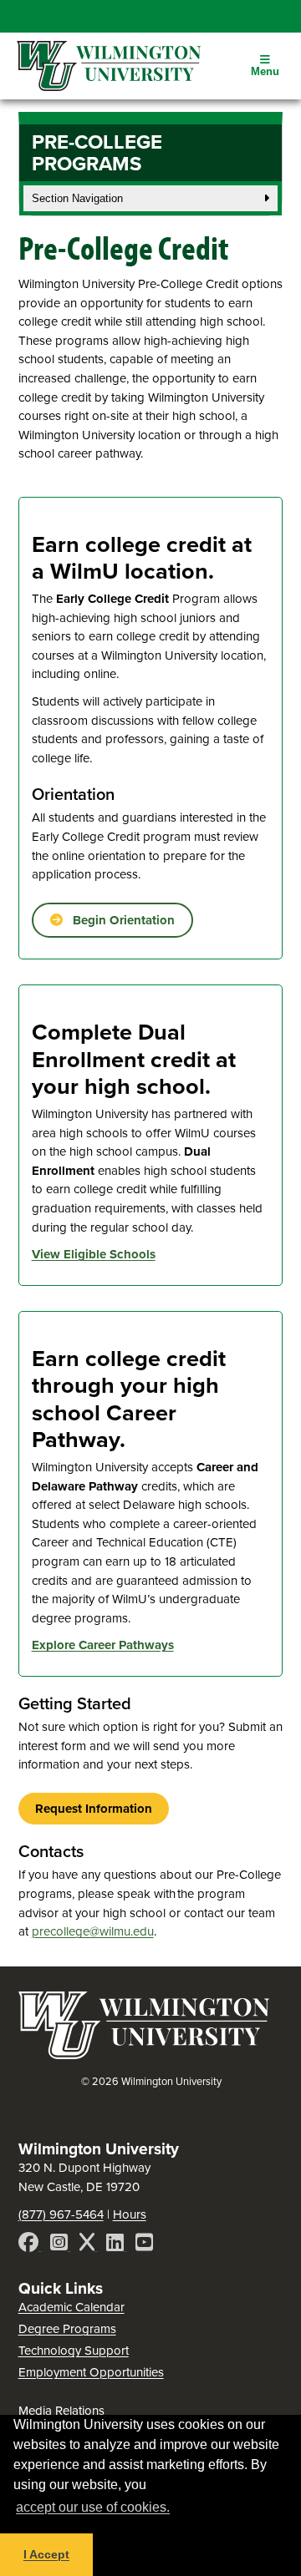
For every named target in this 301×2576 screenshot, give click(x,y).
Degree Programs (67, 2328)
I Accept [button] (46, 2554)
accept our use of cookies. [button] (93, 2507)
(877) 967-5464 (61, 2214)
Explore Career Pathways (103, 1645)
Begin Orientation (119, 920)
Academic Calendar (71, 2307)
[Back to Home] (144, 2054)
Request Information (94, 1809)
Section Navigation (77, 198)
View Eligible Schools (94, 1254)
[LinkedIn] (117, 2245)
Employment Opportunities (91, 2372)
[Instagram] (61, 2245)
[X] (89, 2245)
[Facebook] (30, 2245)
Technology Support (74, 2350)
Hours (130, 2214)
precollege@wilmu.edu (93, 1931)
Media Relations (61, 2410)
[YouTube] (144, 2245)
